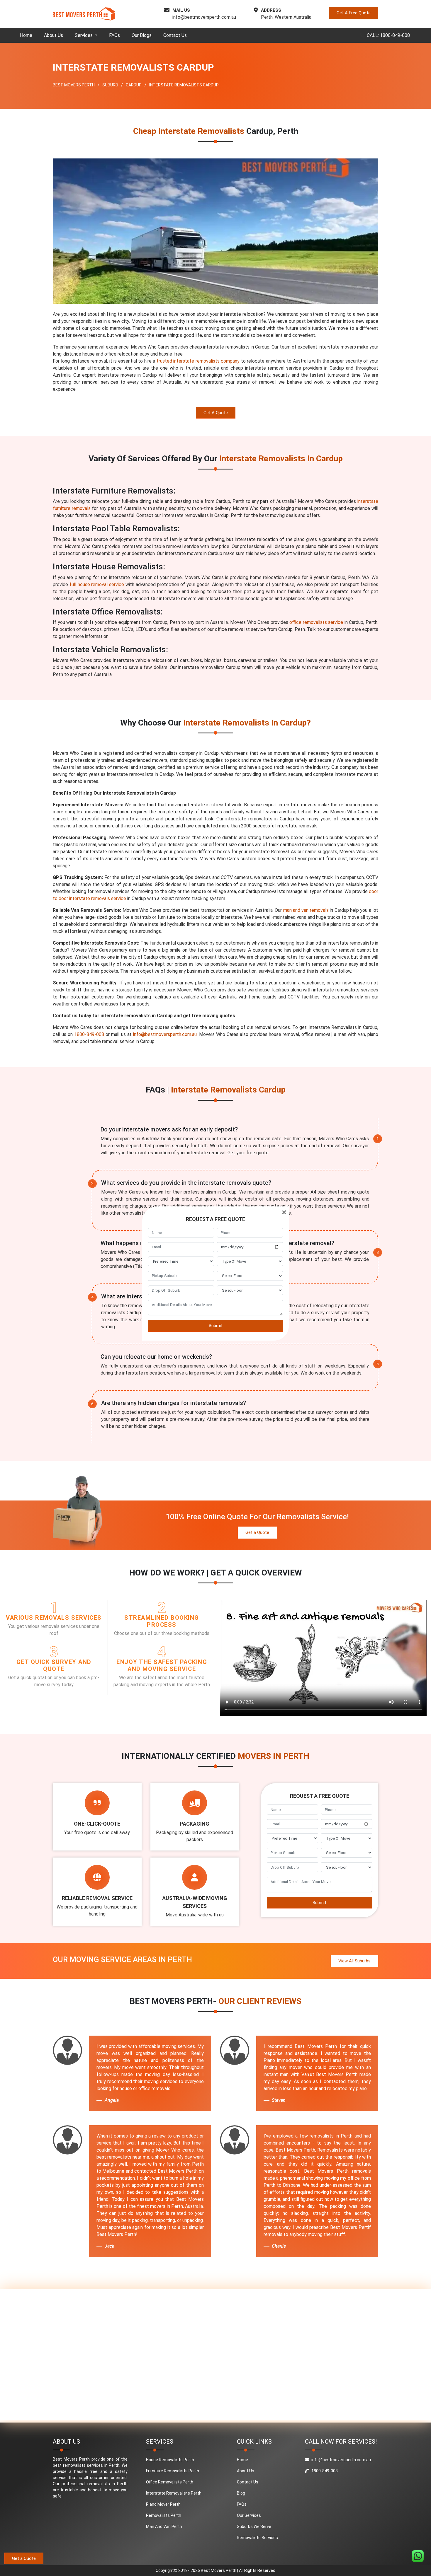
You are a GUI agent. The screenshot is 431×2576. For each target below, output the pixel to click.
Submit (216, 1326)
